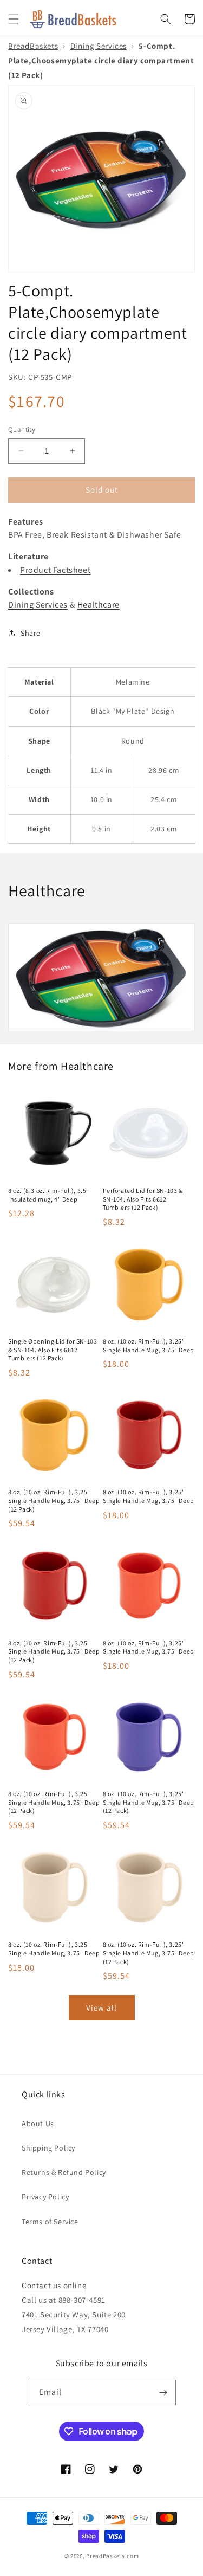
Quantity (22, 430)
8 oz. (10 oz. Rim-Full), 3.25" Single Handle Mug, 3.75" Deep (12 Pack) (54, 1500)
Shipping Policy (48, 2148)
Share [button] (31, 633)
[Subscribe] (163, 2393)
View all (101, 2008)
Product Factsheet (55, 570)
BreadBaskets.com (112, 2556)
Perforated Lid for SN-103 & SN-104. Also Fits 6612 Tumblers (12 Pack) (143, 1199)
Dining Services (99, 46)
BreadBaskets (33, 46)
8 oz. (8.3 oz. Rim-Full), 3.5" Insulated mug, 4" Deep (49, 1195)
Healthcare (99, 605)
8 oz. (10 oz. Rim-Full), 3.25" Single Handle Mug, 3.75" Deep (149, 1345)
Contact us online (54, 2285)
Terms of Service (50, 2222)
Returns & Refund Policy (64, 2172)
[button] (14, 19)
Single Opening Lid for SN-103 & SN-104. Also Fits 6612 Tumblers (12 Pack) (53, 1350)
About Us (38, 2123)
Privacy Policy (45, 2197)
